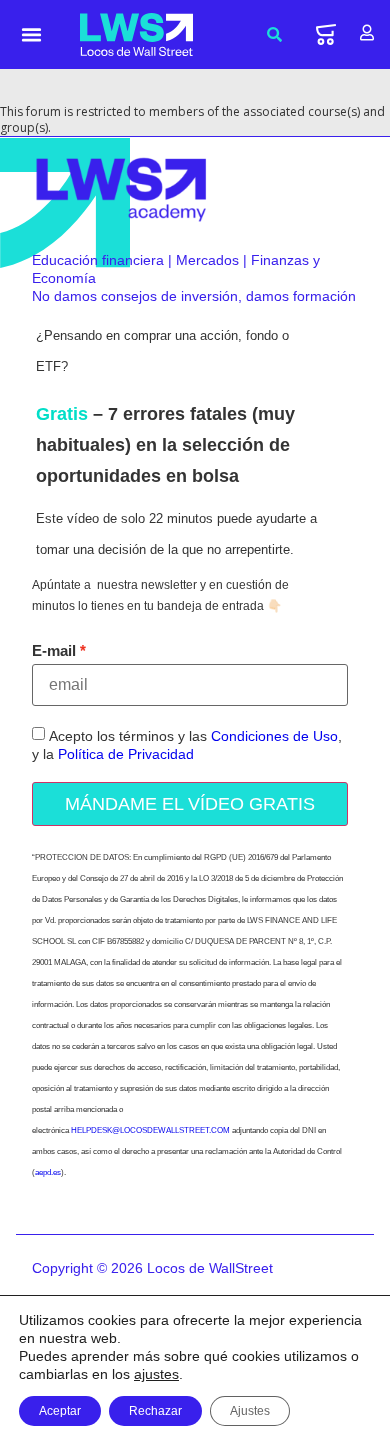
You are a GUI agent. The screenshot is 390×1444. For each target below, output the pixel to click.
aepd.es (48, 1172)
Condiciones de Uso (274, 736)
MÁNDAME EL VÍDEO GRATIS (190, 804)
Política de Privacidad (126, 754)
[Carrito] (326, 34)
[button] (32, 35)
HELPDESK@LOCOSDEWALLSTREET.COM (150, 1130)
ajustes (156, 1374)
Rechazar (155, 1411)
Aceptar (60, 1411)
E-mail (54, 650)
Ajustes (250, 1411)
